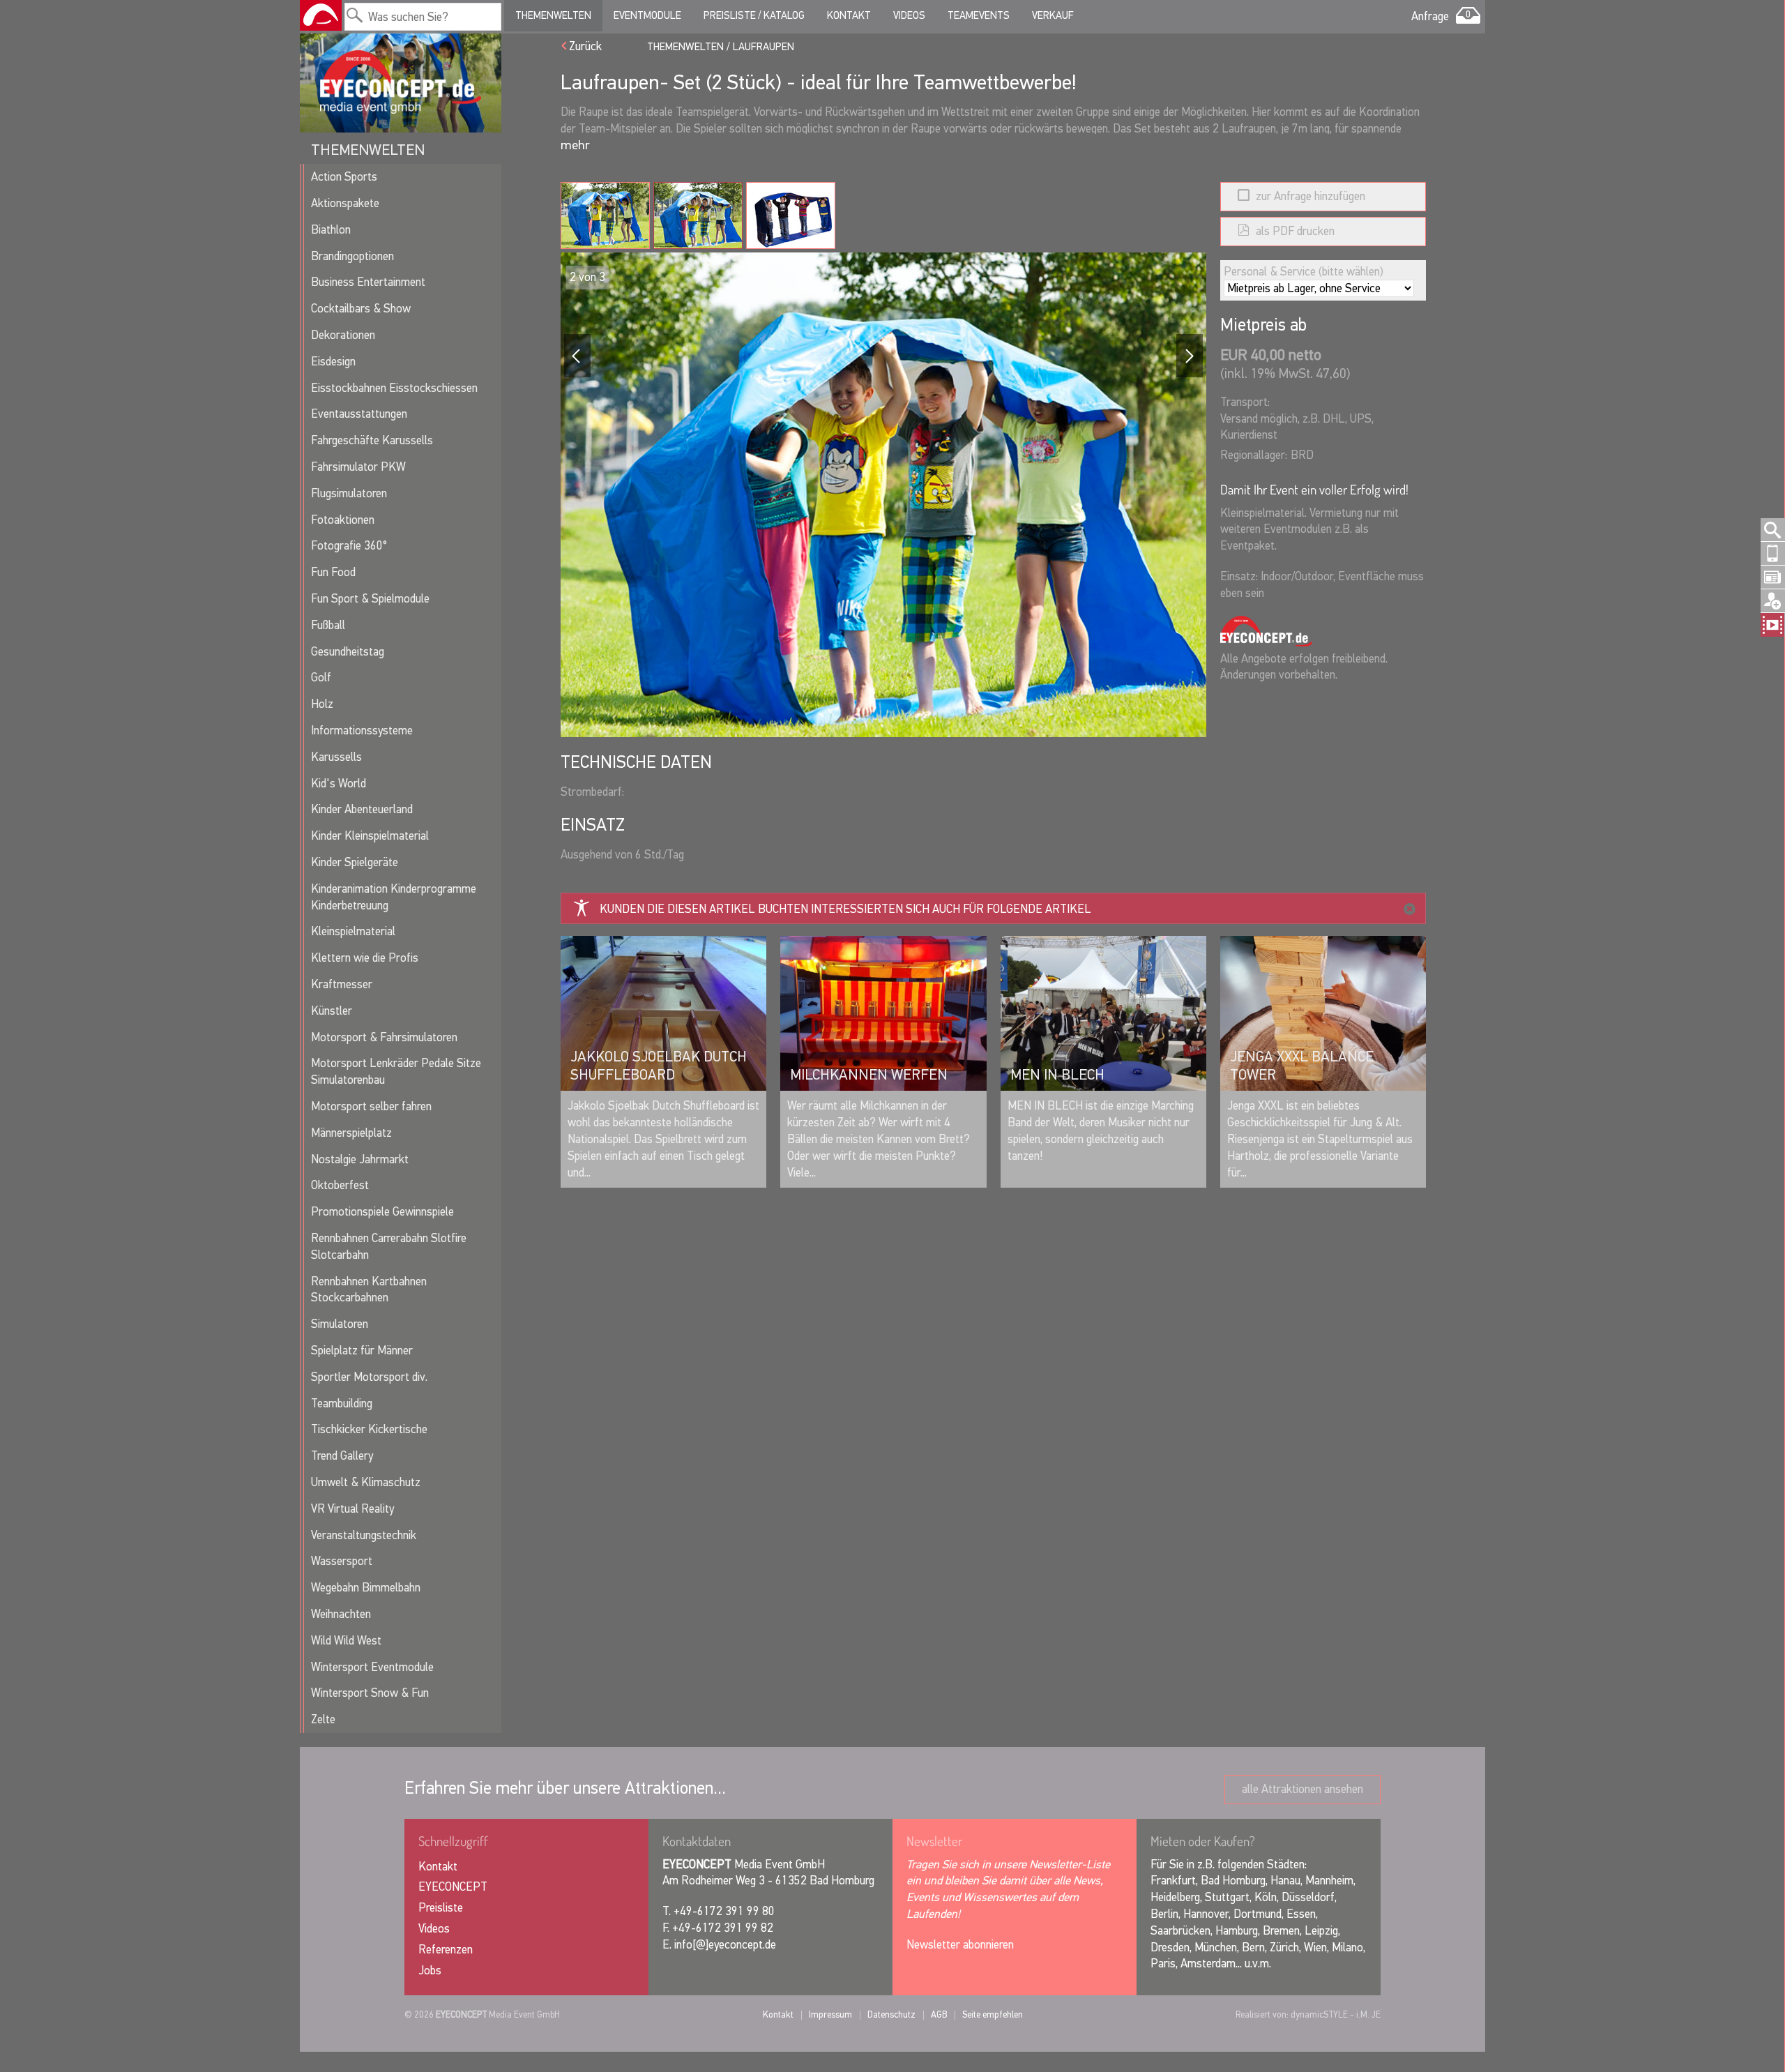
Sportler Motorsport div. (369, 1377)
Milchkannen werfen (869, 1075)
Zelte (323, 1719)
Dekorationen (343, 335)
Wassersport (342, 1561)
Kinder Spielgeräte (355, 862)
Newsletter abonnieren (960, 1945)
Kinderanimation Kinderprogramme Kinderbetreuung (394, 897)
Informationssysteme (362, 731)
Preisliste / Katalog (754, 15)
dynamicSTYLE (1319, 2014)
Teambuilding (342, 1404)
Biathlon (331, 230)
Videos (909, 15)
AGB (939, 2014)
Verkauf (1053, 15)
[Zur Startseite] (321, 15)
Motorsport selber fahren (371, 1106)
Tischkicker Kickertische (369, 1429)
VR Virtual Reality (352, 1509)
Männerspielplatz (351, 1133)
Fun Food (333, 572)
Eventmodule (647, 15)
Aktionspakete (345, 203)
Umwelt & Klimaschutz (366, 1482)
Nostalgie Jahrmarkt (360, 1159)
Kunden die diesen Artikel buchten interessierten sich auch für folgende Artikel (845, 909)
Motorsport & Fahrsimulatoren (384, 1037)
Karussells (336, 757)
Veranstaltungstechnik (364, 1535)
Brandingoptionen (352, 256)
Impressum (830, 2014)
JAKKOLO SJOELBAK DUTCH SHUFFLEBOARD (659, 1066)
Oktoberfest (340, 1185)
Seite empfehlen (993, 2014)
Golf (321, 678)
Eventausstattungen (359, 414)
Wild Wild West (346, 1641)
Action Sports (344, 177)
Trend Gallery (342, 1456)
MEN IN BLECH (1057, 1075)
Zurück (585, 46)
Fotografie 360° (349, 546)
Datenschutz (891, 2014)
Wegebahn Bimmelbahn (366, 1588)
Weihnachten (341, 1614)
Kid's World (339, 784)
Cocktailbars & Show (361, 309)
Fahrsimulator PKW (358, 467)
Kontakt (849, 15)
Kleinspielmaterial (353, 931)
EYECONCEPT (453, 1887)
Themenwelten (553, 15)
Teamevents (979, 15)
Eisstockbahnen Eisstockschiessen (394, 388)
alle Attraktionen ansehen (1302, 1789)
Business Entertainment (368, 282)
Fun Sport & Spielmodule (370, 599)
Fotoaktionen (343, 520)
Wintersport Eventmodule (372, 1667)
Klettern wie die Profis (365, 958)
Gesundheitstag (348, 652)
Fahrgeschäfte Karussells (372, 440)
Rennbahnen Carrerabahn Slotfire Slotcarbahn (389, 1247)
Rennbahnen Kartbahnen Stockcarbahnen (369, 1290)
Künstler (332, 1011)
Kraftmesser (342, 984)
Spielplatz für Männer (362, 1351)
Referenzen (446, 1950)
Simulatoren (340, 1324)
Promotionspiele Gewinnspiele (382, 1212)
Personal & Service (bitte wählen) (1304, 272)
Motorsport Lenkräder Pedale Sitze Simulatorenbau (396, 1072)
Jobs (430, 1971)
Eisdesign (333, 362)
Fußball (328, 625)
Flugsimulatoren (349, 493)
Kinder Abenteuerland (362, 809)
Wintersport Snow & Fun (370, 1693)
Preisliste (441, 1908)
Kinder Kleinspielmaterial (370, 836)
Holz (322, 704)
